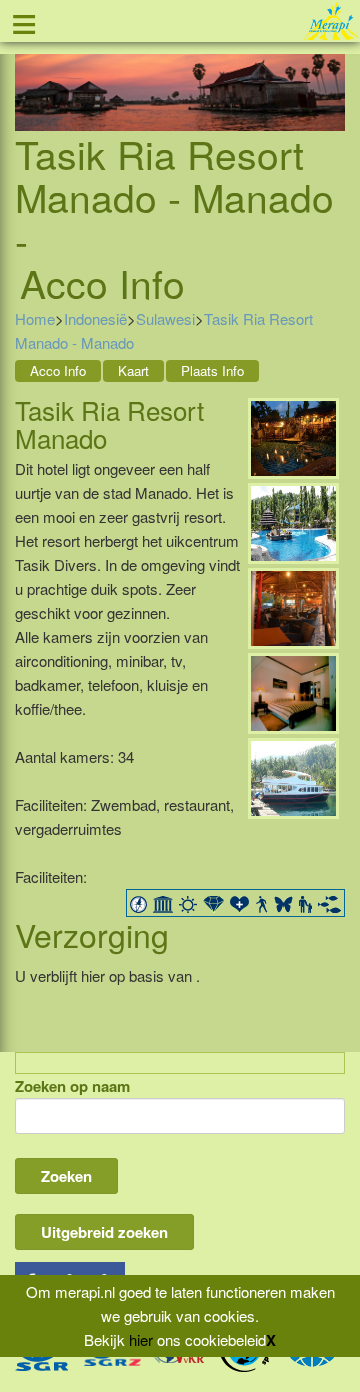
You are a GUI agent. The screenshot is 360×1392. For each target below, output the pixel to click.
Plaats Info (212, 370)
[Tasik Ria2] (293, 435)
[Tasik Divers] (293, 775)
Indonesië (95, 318)
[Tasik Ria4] (293, 690)
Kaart (133, 370)
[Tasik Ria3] (293, 605)
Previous (30, 68)
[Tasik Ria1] (293, 520)
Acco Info (58, 370)
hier (141, 1339)
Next (330, 68)
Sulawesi (165, 318)
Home (35, 318)
